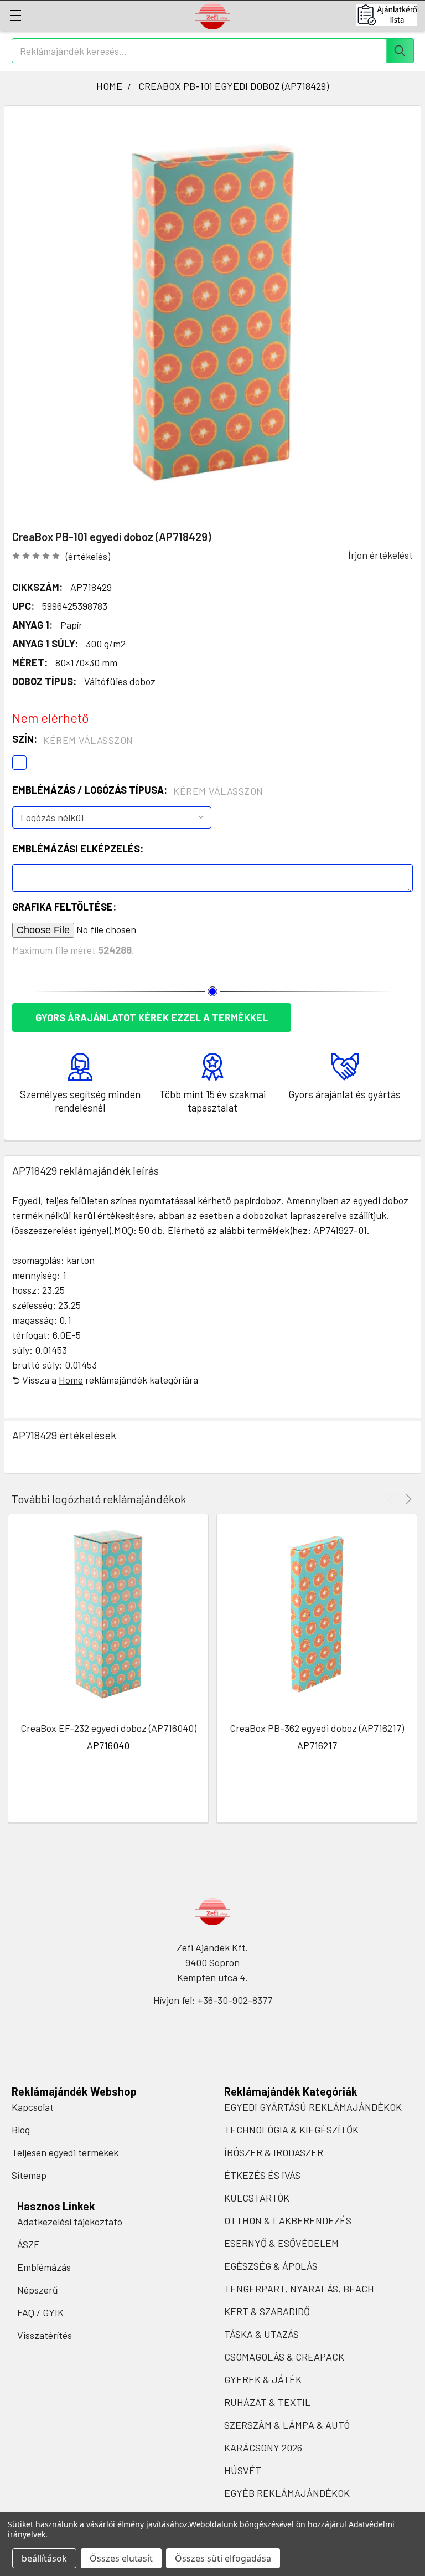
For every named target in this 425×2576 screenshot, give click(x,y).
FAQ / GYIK (40, 2312)
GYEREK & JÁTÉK (263, 2379)
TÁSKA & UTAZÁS (261, 2334)
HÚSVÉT (243, 2470)
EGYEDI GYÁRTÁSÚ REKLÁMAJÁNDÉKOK (313, 2107)
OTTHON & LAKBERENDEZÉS (288, 2220)
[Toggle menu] (15, 15)
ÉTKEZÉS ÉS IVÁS (262, 2175)
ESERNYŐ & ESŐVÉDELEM (281, 2243)
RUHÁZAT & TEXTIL (267, 2402)
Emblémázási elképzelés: (78, 849)
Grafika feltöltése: (64, 907)
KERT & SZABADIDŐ (267, 2311)
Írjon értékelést (380, 555)
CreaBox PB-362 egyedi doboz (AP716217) (317, 1728)
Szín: (73, 739)
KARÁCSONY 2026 (263, 2448)
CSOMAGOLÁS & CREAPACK (284, 2357)
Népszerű (38, 2290)
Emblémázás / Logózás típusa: (138, 790)
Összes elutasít (121, 2558)
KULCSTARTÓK (257, 2198)
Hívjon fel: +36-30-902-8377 (213, 2000)
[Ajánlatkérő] (390, 15)
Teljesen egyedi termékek (65, 2152)
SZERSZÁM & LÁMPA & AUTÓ (287, 2425)
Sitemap (29, 2175)
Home (71, 1380)
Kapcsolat (33, 2107)
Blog (21, 2130)
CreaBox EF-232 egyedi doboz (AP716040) (108, 1728)
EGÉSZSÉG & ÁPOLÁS (271, 2266)
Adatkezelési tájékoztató (70, 2222)
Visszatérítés (45, 2335)
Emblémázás (44, 2267)
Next (406, 1499)
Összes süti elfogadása (223, 2558)
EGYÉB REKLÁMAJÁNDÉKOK (287, 2493)
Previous (393, 1499)
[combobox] (213, 51)
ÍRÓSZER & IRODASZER (274, 2152)
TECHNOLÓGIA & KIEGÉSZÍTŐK (291, 2130)
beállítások (44, 2558)
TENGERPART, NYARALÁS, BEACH (299, 2289)
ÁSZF (28, 2244)
